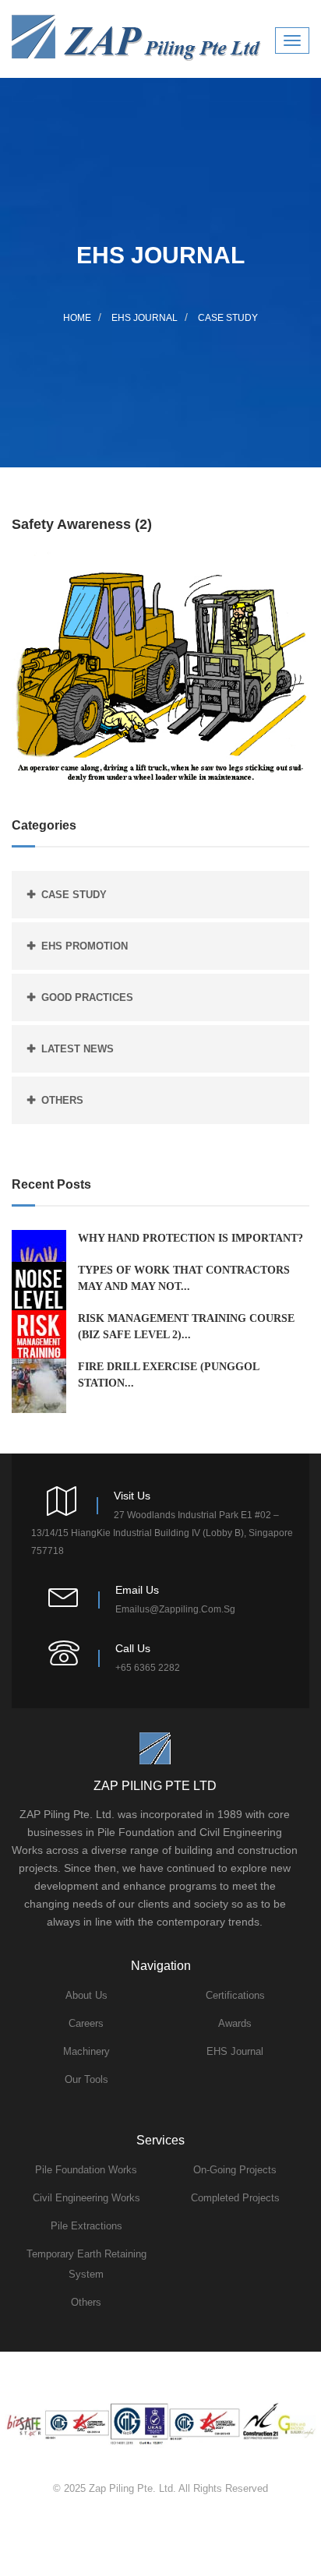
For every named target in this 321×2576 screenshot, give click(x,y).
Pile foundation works (86, 2170)
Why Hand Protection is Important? (190, 1238)
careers (86, 2023)
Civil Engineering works (86, 2198)
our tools (86, 2079)
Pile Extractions (86, 2226)
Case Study (228, 318)
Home (77, 318)
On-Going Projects (235, 2170)
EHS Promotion (85, 946)
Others (62, 1100)
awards (235, 2023)
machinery (86, 2051)
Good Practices (87, 997)
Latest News (78, 1049)
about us (86, 1995)
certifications (235, 1995)
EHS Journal (145, 318)
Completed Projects (235, 2198)
